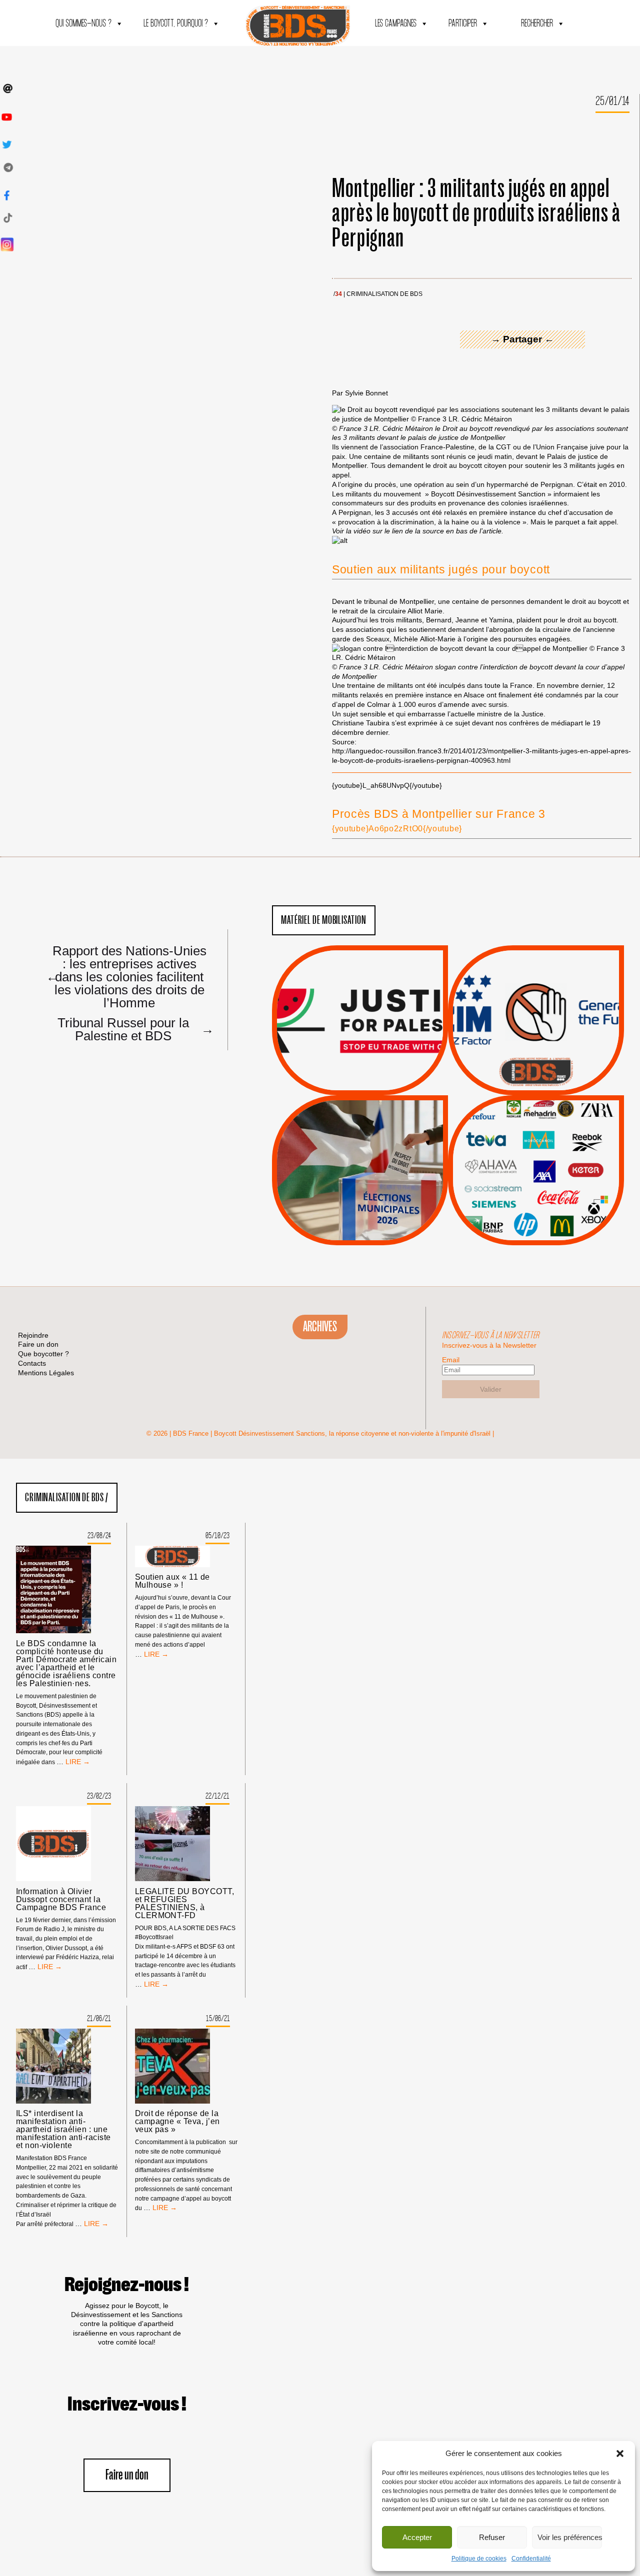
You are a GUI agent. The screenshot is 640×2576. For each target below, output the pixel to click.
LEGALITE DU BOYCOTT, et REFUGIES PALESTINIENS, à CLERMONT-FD (185, 1904)
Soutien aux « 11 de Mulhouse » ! (172, 1581)
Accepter (417, 2537)
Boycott (518, 1127)
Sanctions (375, 1071)
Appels (340, 1071)
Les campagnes (396, 24)
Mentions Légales (46, 1373)
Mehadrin (521, 1202)
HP (552, 1165)
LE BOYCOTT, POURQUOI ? (176, 24)
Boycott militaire (536, 1062)
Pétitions (375, 1084)
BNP (534, 1152)
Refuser (492, 2537)
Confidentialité (531, 2559)
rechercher (537, 24)
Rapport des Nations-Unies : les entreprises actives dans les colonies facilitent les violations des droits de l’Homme (126, 976)
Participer (463, 24)
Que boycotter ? (536, 1110)
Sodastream (535, 1215)
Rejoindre (33, 1335)
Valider (491, 1389)
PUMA (552, 1202)
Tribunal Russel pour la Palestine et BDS (133, 1029)
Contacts (32, 1363)
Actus (345, 1084)
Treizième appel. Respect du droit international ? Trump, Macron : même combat (536, 992)
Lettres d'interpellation (536, 1074)
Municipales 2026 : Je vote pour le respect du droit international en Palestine (360, 1142)
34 (338, 294)
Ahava (549, 1139)
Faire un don (127, 2475)
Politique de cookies (479, 2559)
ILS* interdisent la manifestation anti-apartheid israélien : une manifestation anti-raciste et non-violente (63, 2130)
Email (451, 1360)
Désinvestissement (569, 1127)
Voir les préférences (570, 2537)
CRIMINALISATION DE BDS (384, 294)
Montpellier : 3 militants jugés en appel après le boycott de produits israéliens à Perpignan (476, 214)
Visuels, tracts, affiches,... (536, 1230)
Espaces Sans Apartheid (360, 1197)
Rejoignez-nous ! (127, 2285)
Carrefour (525, 1165)
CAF (556, 1152)
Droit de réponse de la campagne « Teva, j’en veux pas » (177, 2122)
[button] (620, 2454)
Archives (320, 1327)
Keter (534, 1177)
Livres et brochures (534, 1190)
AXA (512, 1152)
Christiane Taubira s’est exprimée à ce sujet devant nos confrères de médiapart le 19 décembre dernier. (466, 728)
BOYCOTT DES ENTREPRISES (536, 1047)
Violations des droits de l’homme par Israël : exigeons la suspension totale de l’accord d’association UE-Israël (360, 1006)
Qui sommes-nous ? (83, 24)
